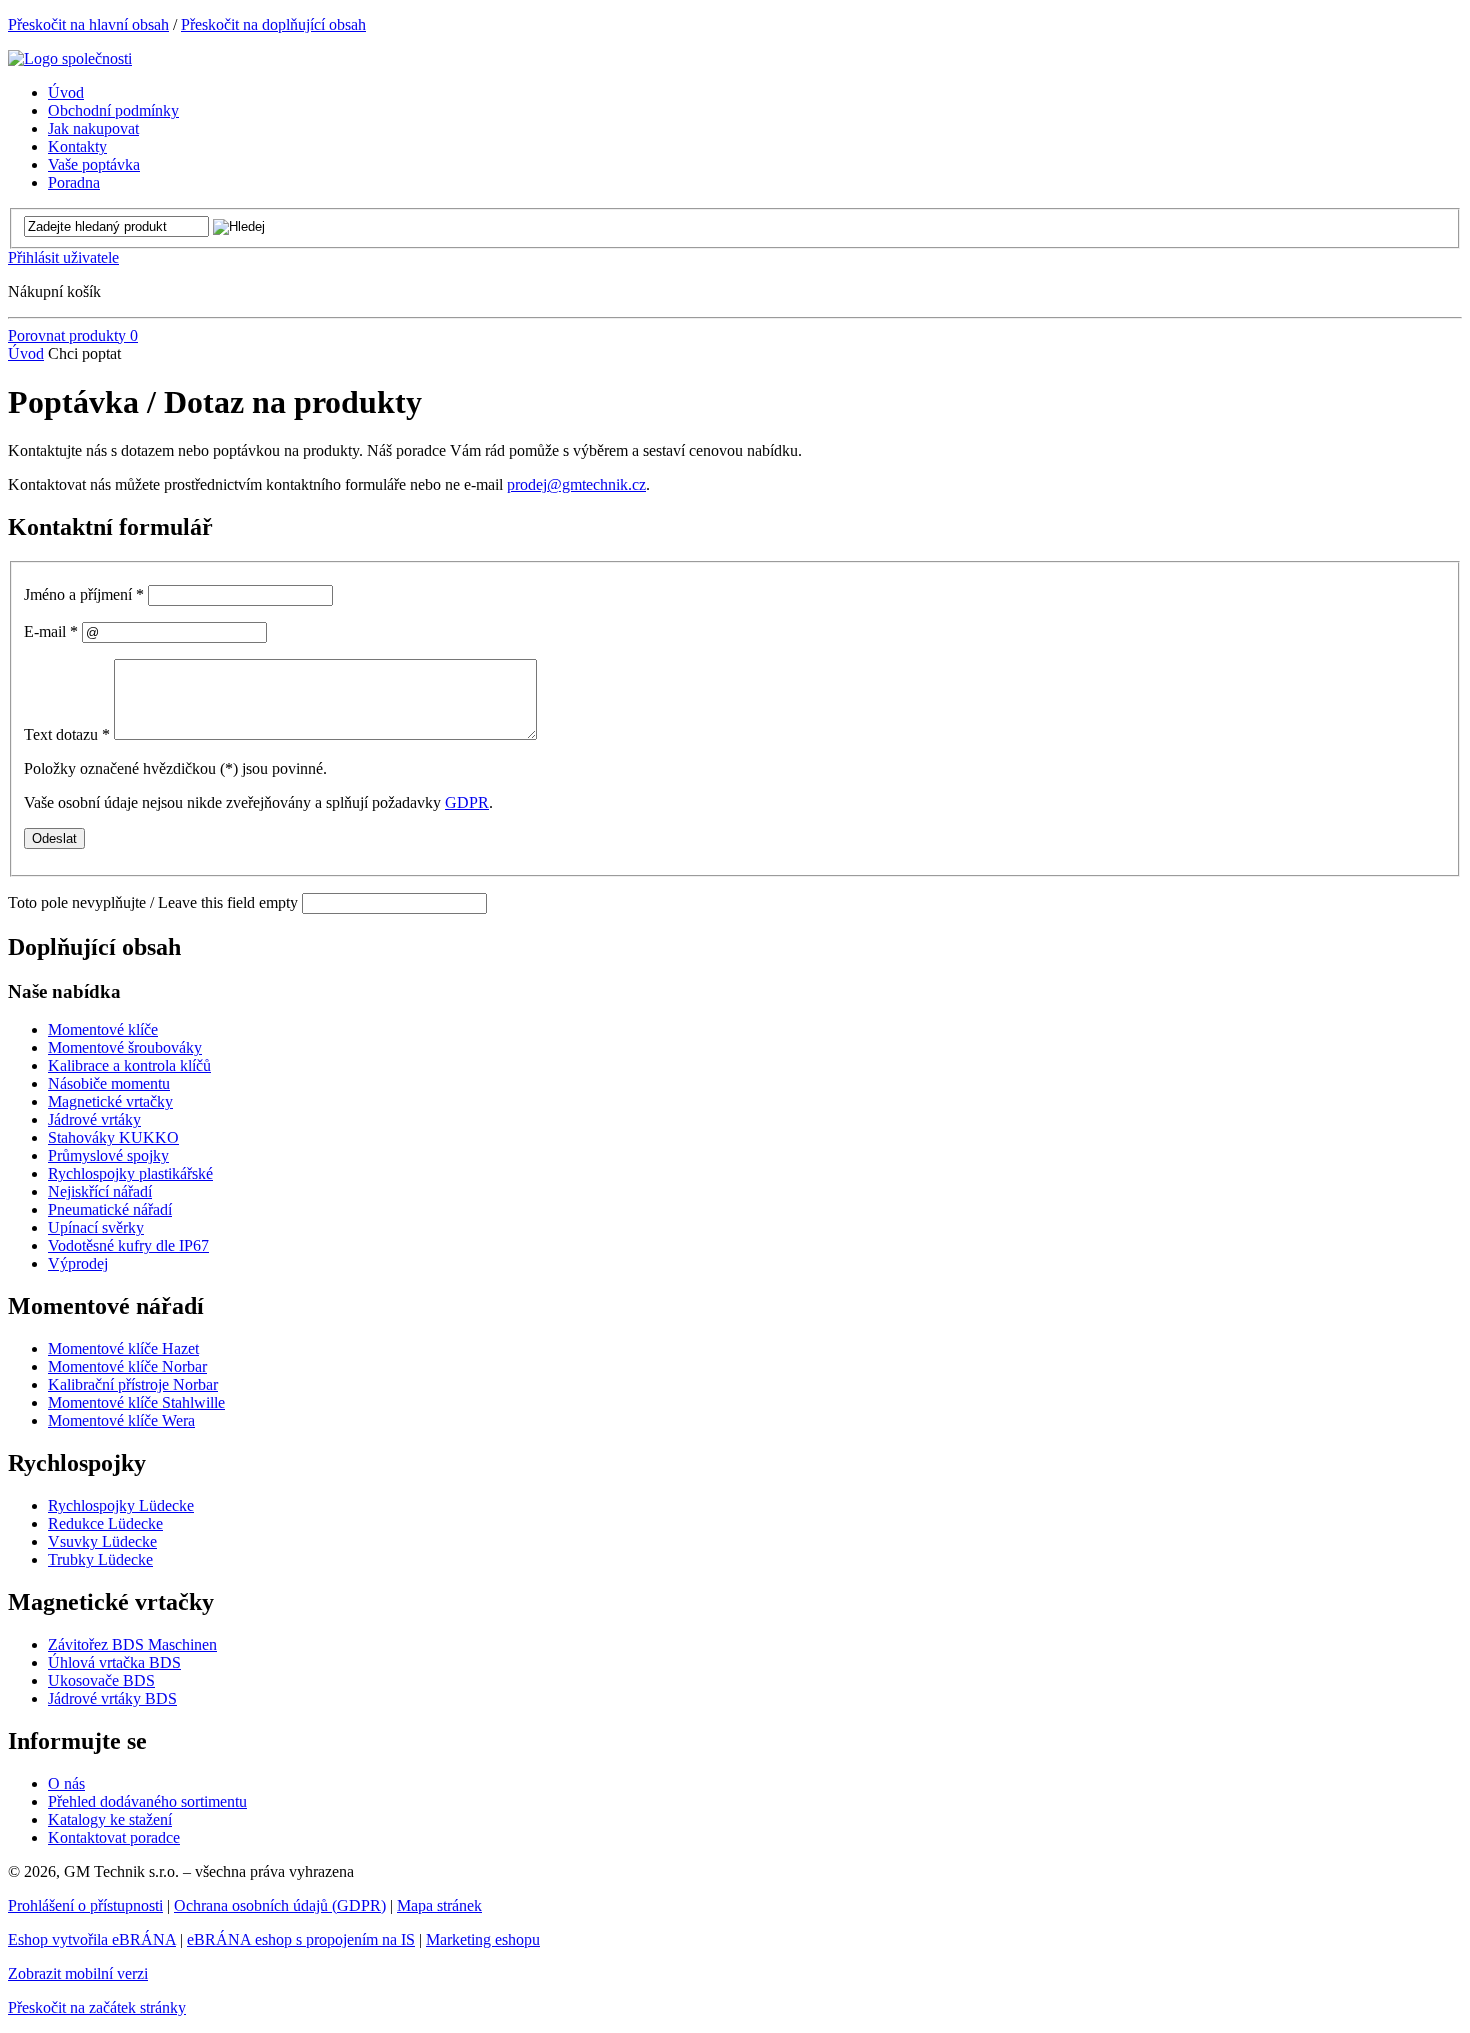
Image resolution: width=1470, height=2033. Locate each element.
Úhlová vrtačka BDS (114, 1662)
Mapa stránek (439, 1905)
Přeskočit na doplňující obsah (273, 24)
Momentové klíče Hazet (123, 1348)
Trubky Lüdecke (100, 1559)
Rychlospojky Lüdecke (121, 1505)
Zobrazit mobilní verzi (78, 1973)
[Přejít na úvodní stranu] (70, 58)
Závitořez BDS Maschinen (132, 1644)
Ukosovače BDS (101, 1680)
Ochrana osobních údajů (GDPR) (280, 1905)
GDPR (467, 802)
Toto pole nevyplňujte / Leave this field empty (153, 902)
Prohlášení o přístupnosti (85, 1905)
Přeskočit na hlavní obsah (88, 24)
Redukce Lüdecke (105, 1523)
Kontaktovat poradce (114, 1837)
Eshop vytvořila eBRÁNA (92, 1939)
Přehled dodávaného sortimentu (147, 1801)
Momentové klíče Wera (121, 1420)
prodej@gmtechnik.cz (576, 484)
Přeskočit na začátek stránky (97, 2007)
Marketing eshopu (483, 1939)
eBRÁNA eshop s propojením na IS (301, 1939)
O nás (66, 1783)
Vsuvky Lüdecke (102, 1541)
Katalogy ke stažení (110, 1819)
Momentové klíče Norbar (127, 1366)
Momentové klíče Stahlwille (136, 1402)
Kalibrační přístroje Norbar (133, 1384)
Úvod (26, 353)
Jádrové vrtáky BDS (112, 1698)
